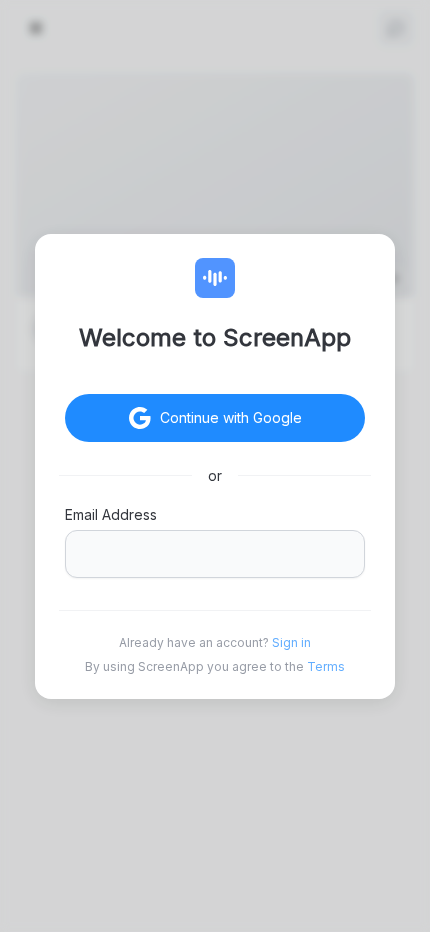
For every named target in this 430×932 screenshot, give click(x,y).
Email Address (111, 514)
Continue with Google (231, 417)
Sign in (291, 642)
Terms (326, 666)
